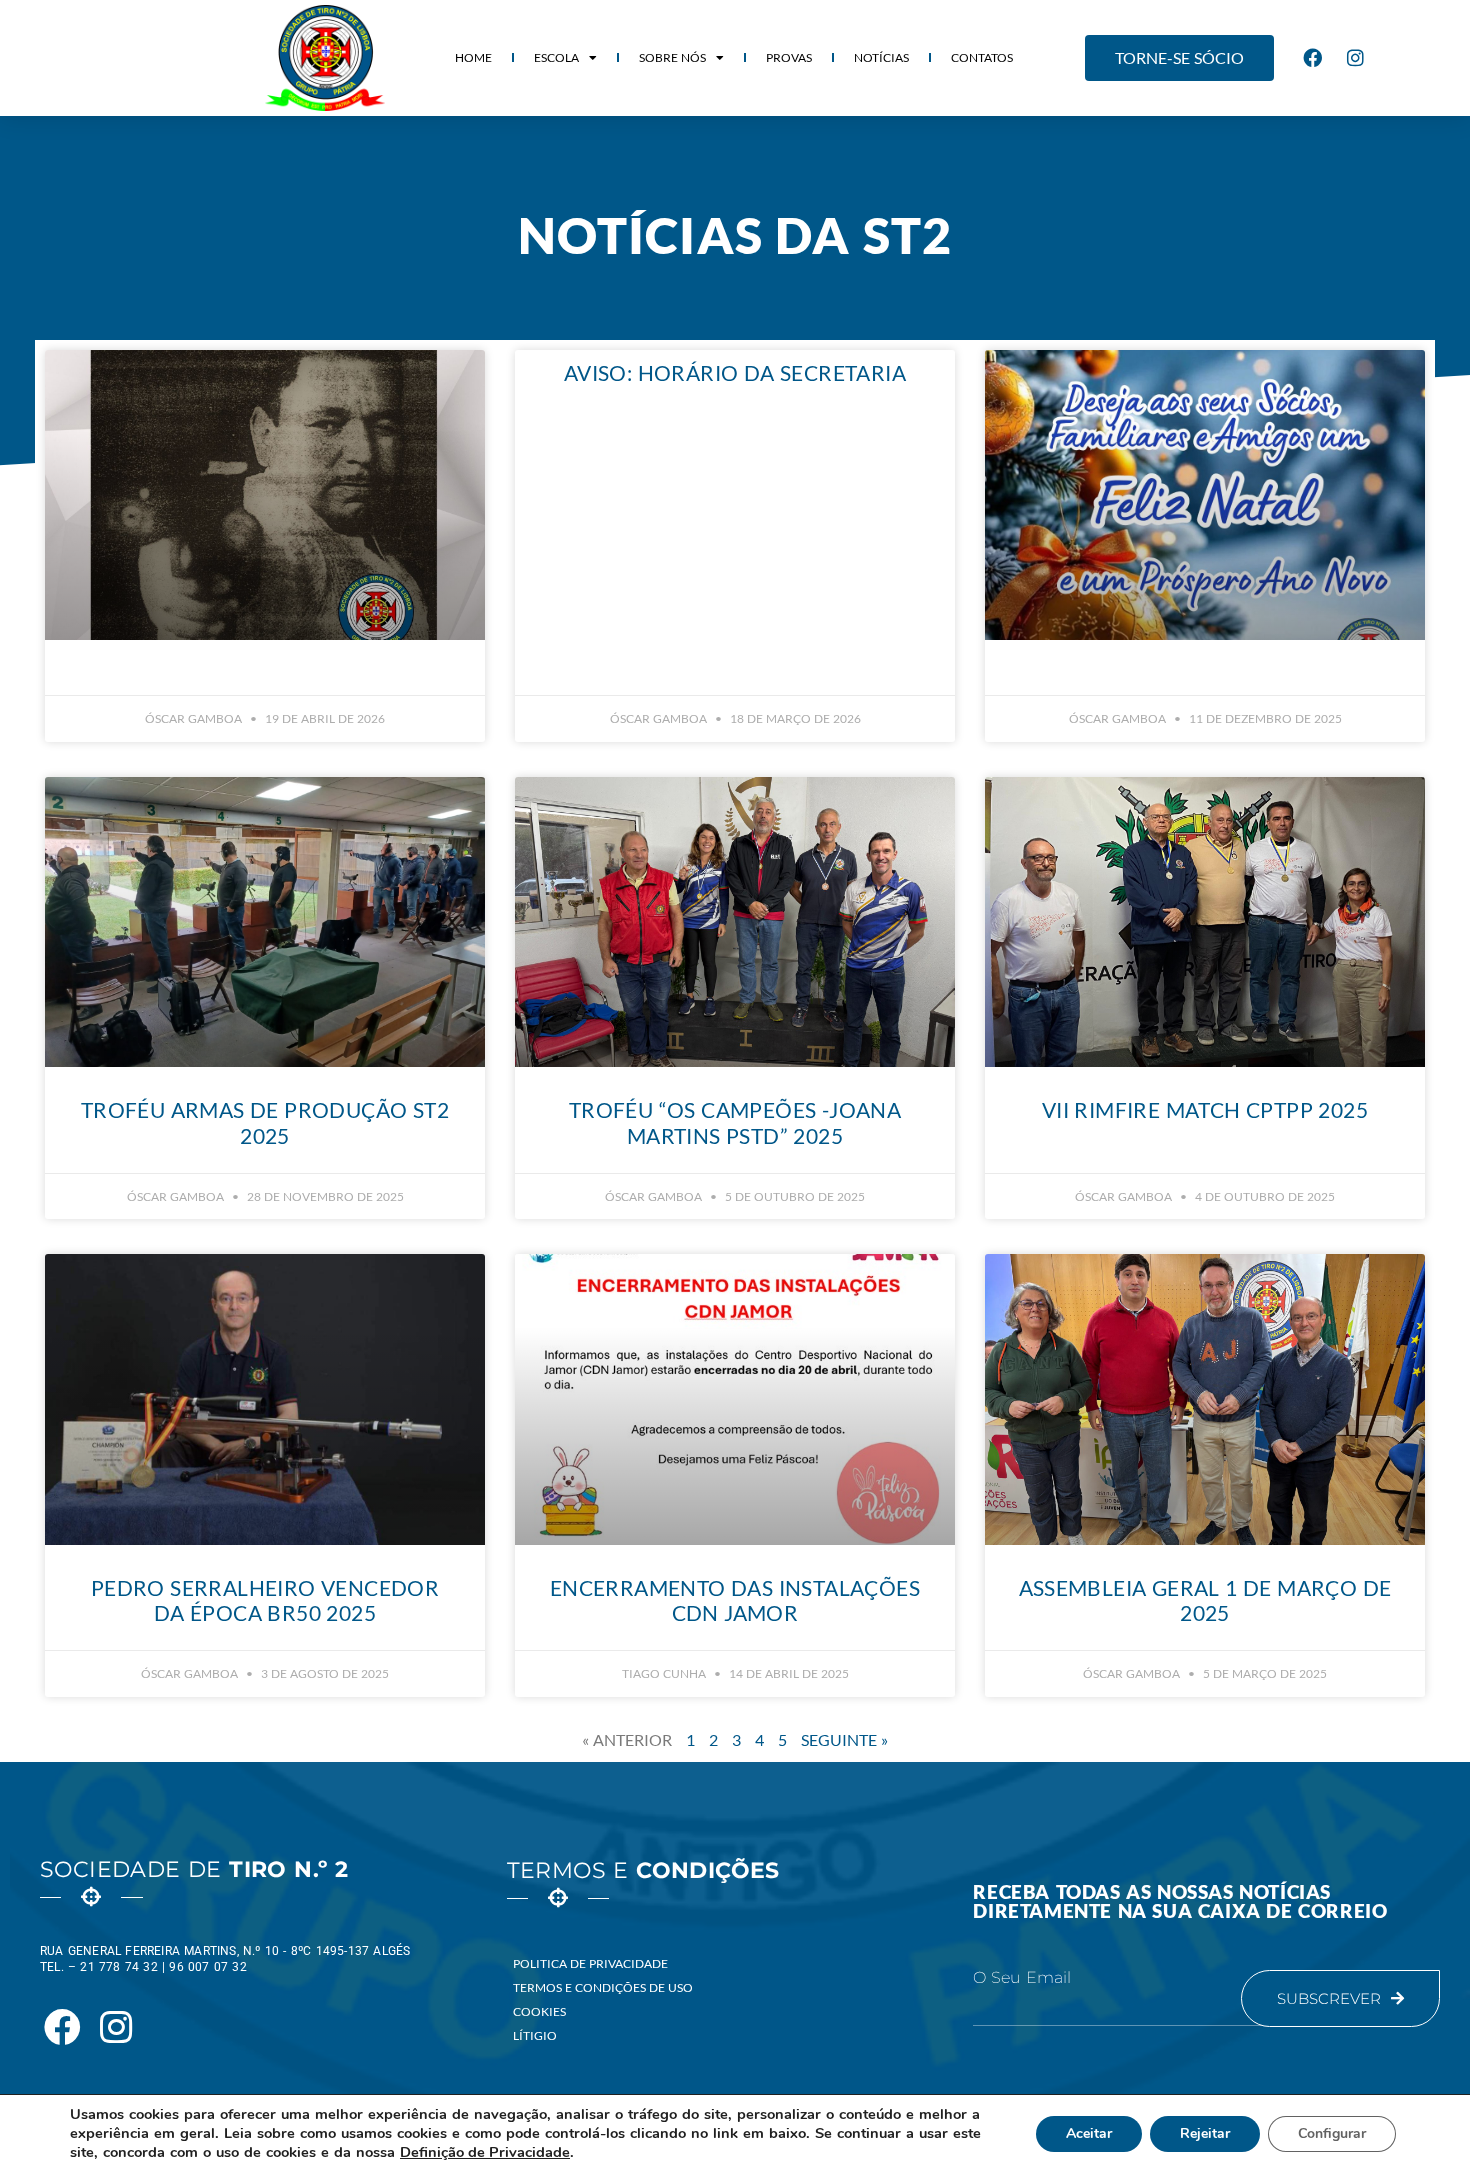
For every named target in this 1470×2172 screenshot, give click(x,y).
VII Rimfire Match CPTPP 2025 (1205, 1109)
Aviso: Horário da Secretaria (735, 372)
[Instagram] (1356, 58)
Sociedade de (194, 1869)
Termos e (643, 1870)
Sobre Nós (672, 57)
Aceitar (1089, 2133)
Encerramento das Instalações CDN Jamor (735, 1600)
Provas (789, 57)
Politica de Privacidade (590, 1963)
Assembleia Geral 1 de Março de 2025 (1205, 1600)
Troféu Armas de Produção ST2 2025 (265, 1122)
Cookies (539, 2011)
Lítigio (535, 2035)
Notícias (881, 57)
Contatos (982, 57)
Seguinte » (844, 1739)
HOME (473, 57)
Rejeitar (1205, 2133)
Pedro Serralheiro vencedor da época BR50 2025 (265, 1600)
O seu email (1022, 1978)
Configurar (1332, 2133)
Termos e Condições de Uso (603, 1987)
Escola (556, 57)
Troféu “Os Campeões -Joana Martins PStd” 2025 (735, 1122)
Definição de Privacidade (485, 2152)
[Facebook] (1313, 58)
